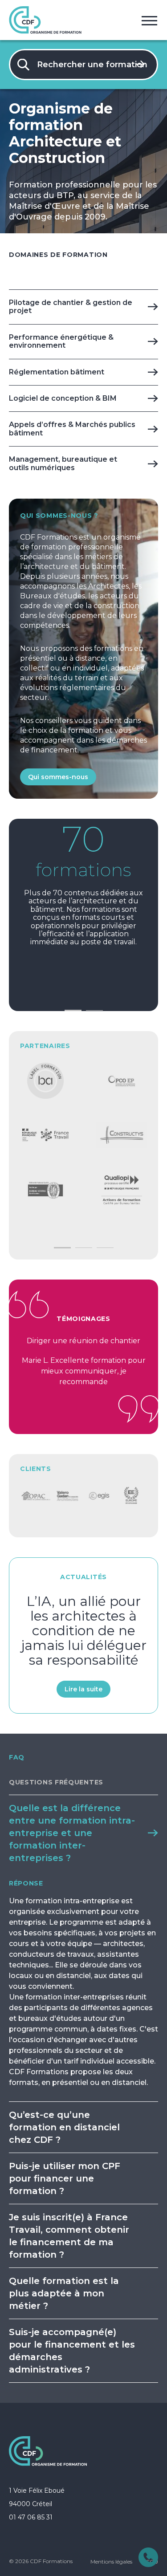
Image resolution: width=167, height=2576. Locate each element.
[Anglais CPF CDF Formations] (45, 1081)
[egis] (67, 1496)
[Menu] (149, 20)
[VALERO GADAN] (36, 1496)
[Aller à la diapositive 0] (73, 1010)
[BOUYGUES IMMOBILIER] (131, 1496)
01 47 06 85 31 (31, 2517)
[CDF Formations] (48, 2451)
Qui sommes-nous (58, 777)
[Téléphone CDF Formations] (148, 2557)
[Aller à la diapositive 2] (84, 1248)
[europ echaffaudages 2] (100, 1496)
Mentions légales (111, 2562)
